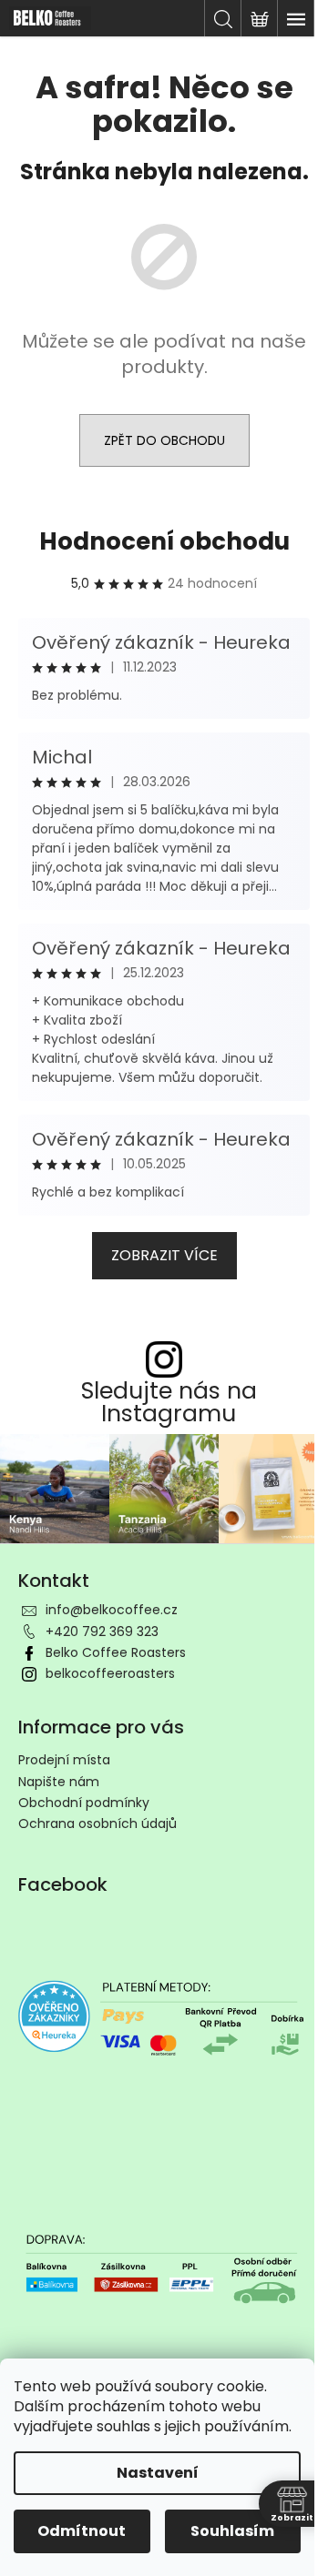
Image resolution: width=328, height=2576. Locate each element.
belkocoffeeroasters (110, 1673)
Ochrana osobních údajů (97, 1823)
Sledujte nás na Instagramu (169, 1402)
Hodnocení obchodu (164, 541)
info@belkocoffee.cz (112, 1610)
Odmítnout (82, 2531)
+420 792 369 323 (102, 1631)
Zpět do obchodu (164, 440)
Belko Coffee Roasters (116, 1652)
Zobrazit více (164, 1255)
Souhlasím (232, 2531)
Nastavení (158, 2473)
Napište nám (59, 1782)
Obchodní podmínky (84, 1803)
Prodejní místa (64, 1760)
